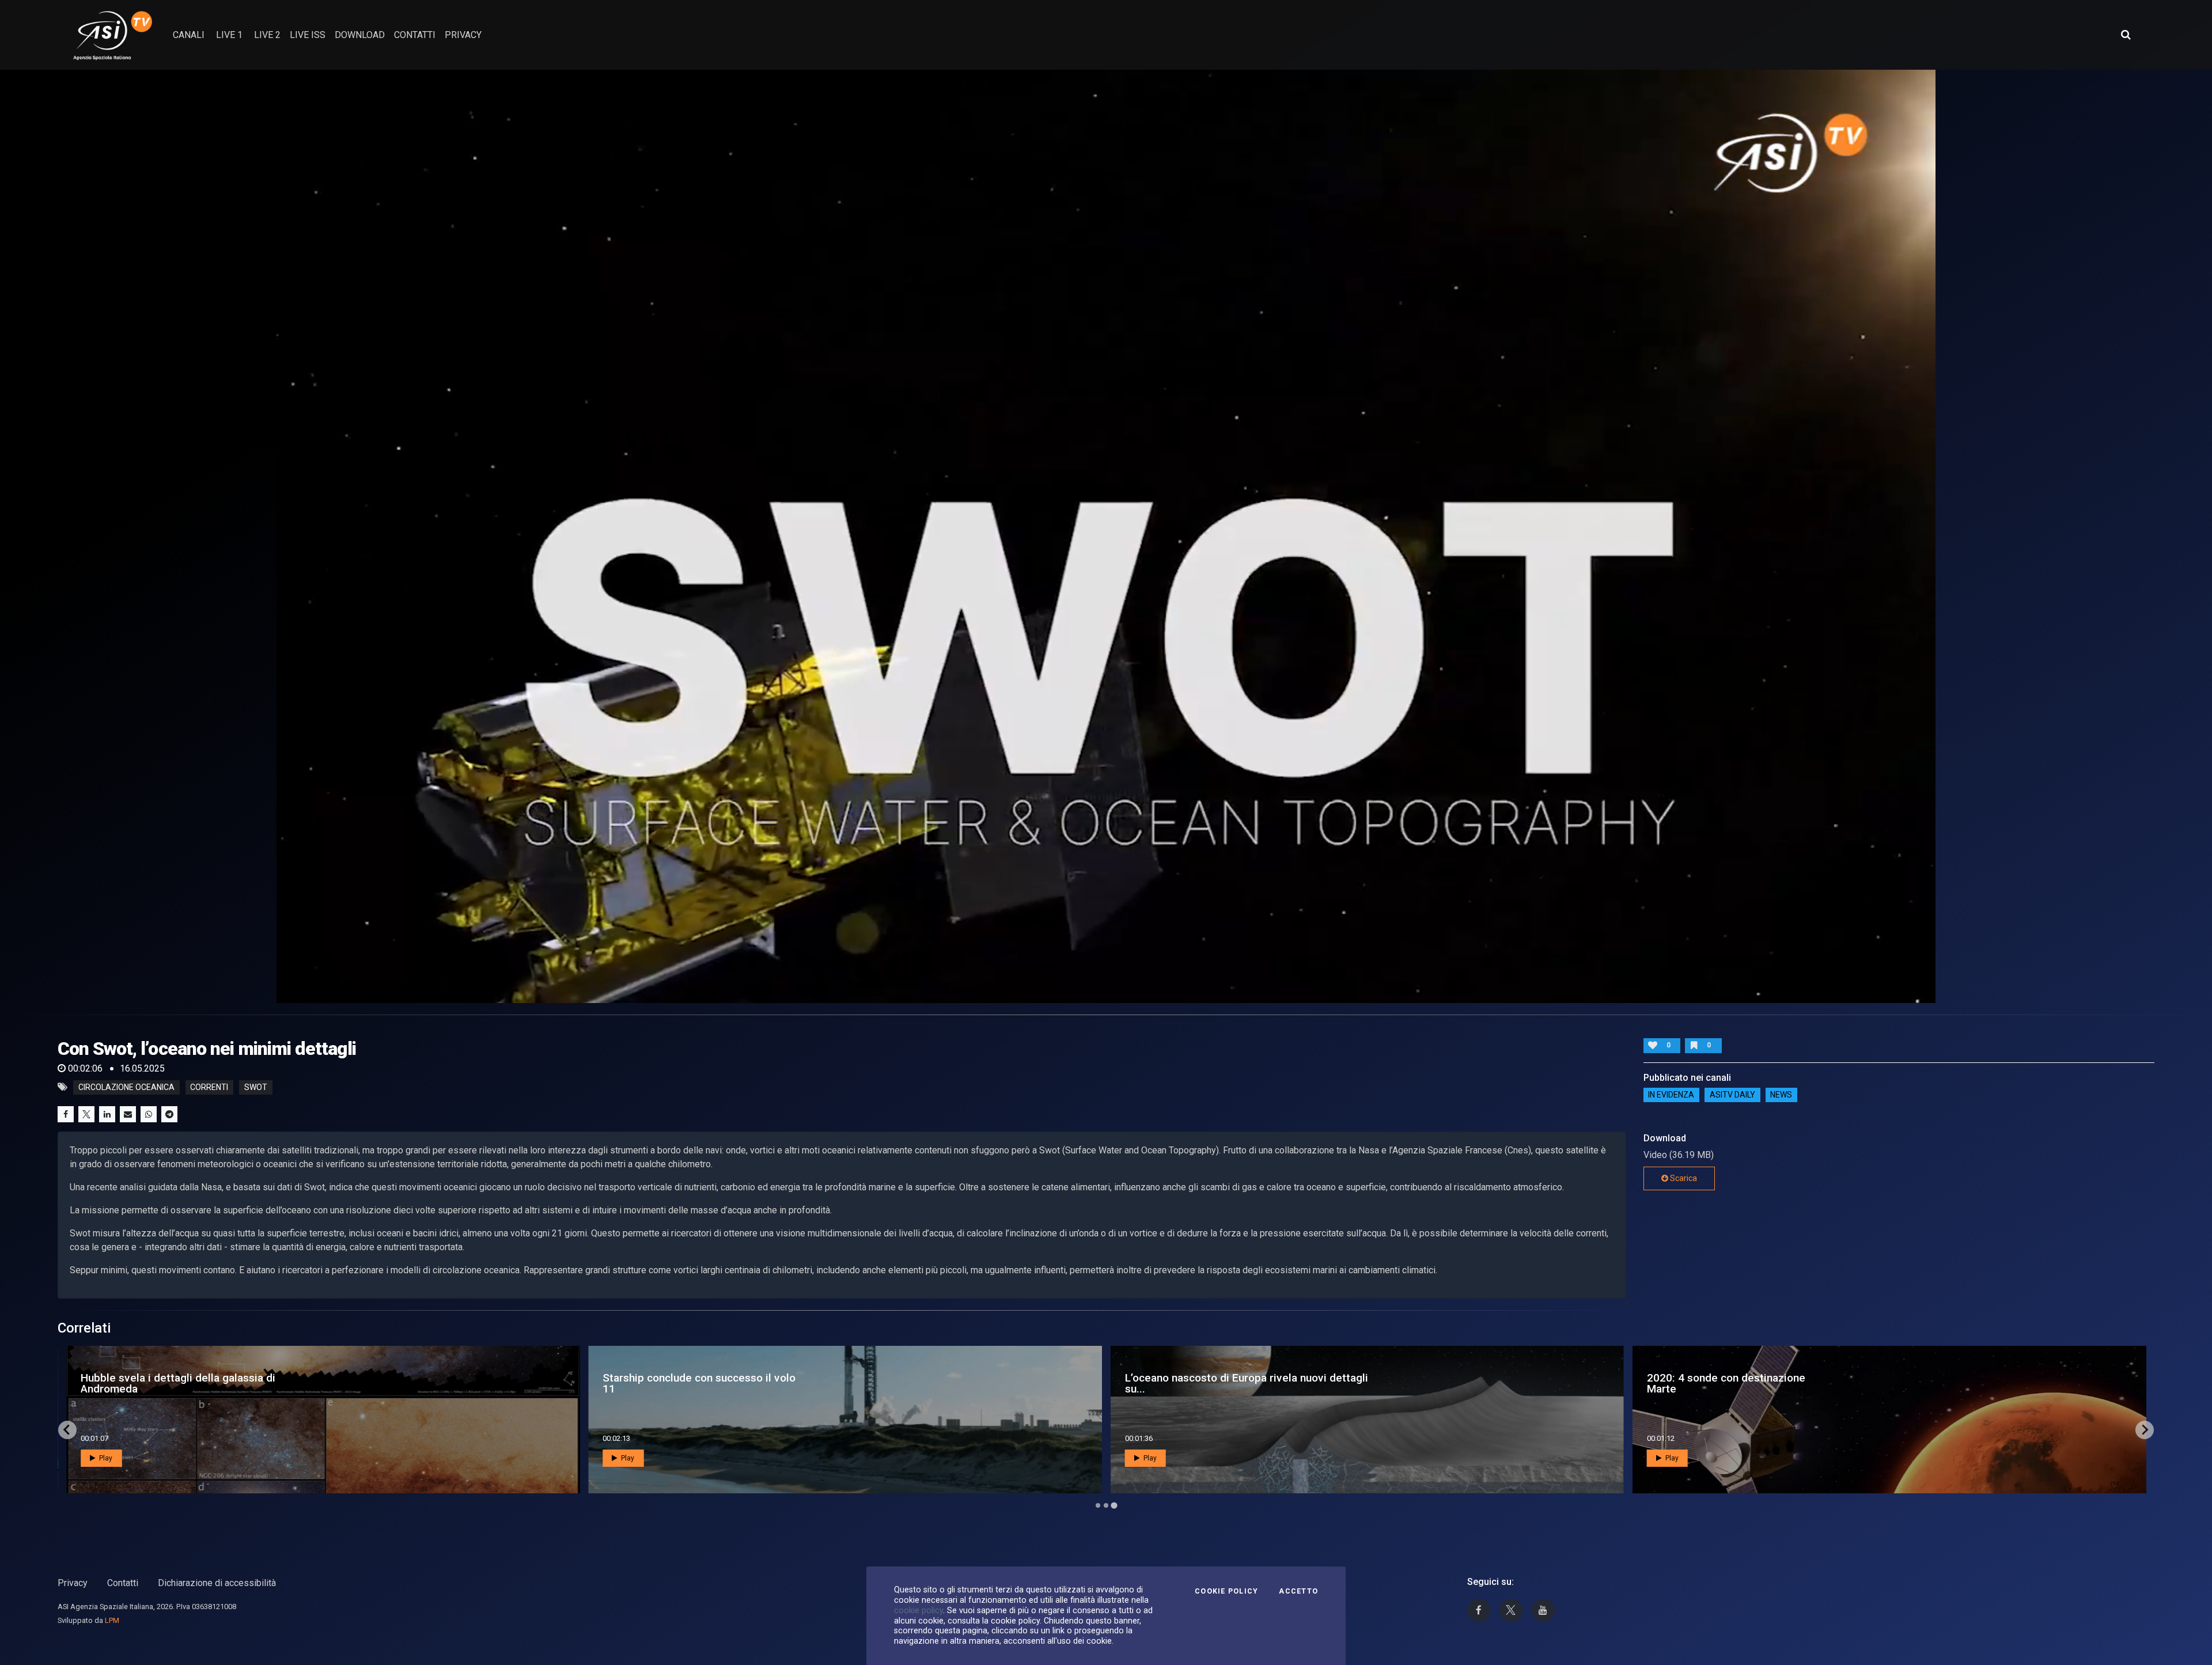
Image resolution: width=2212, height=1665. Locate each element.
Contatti (123, 1583)
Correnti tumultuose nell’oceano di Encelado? (688, 1383)
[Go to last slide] (67, 1430)
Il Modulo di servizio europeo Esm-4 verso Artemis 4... (1773, 1383)
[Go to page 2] (1106, 1505)
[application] (1106, 536)
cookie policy (918, 1610)
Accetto (1298, 1591)
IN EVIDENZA (1671, 1095)
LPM (112, 1620)
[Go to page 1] (1098, 1505)
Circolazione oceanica (126, 1087)
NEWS (1781, 1095)
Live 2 (267, 35)
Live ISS (308, 35)
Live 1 (229, 35)
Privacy (73, 1583)
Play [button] (105, 1458)
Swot (256, 1087)
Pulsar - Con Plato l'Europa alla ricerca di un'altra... (181, 1383)
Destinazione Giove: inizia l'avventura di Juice (1224, 1383)
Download (360, 35)
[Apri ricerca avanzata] (2126, 35)
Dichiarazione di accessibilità (217, 1583)
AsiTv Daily (1732, 1095)
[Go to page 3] (1114, 1505)
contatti (415, 35)
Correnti (209, 1087)
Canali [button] (189, 35)
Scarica (1683, 1178)
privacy (463, 35)
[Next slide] (2145, 1430)
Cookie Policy (1226, 1591)
